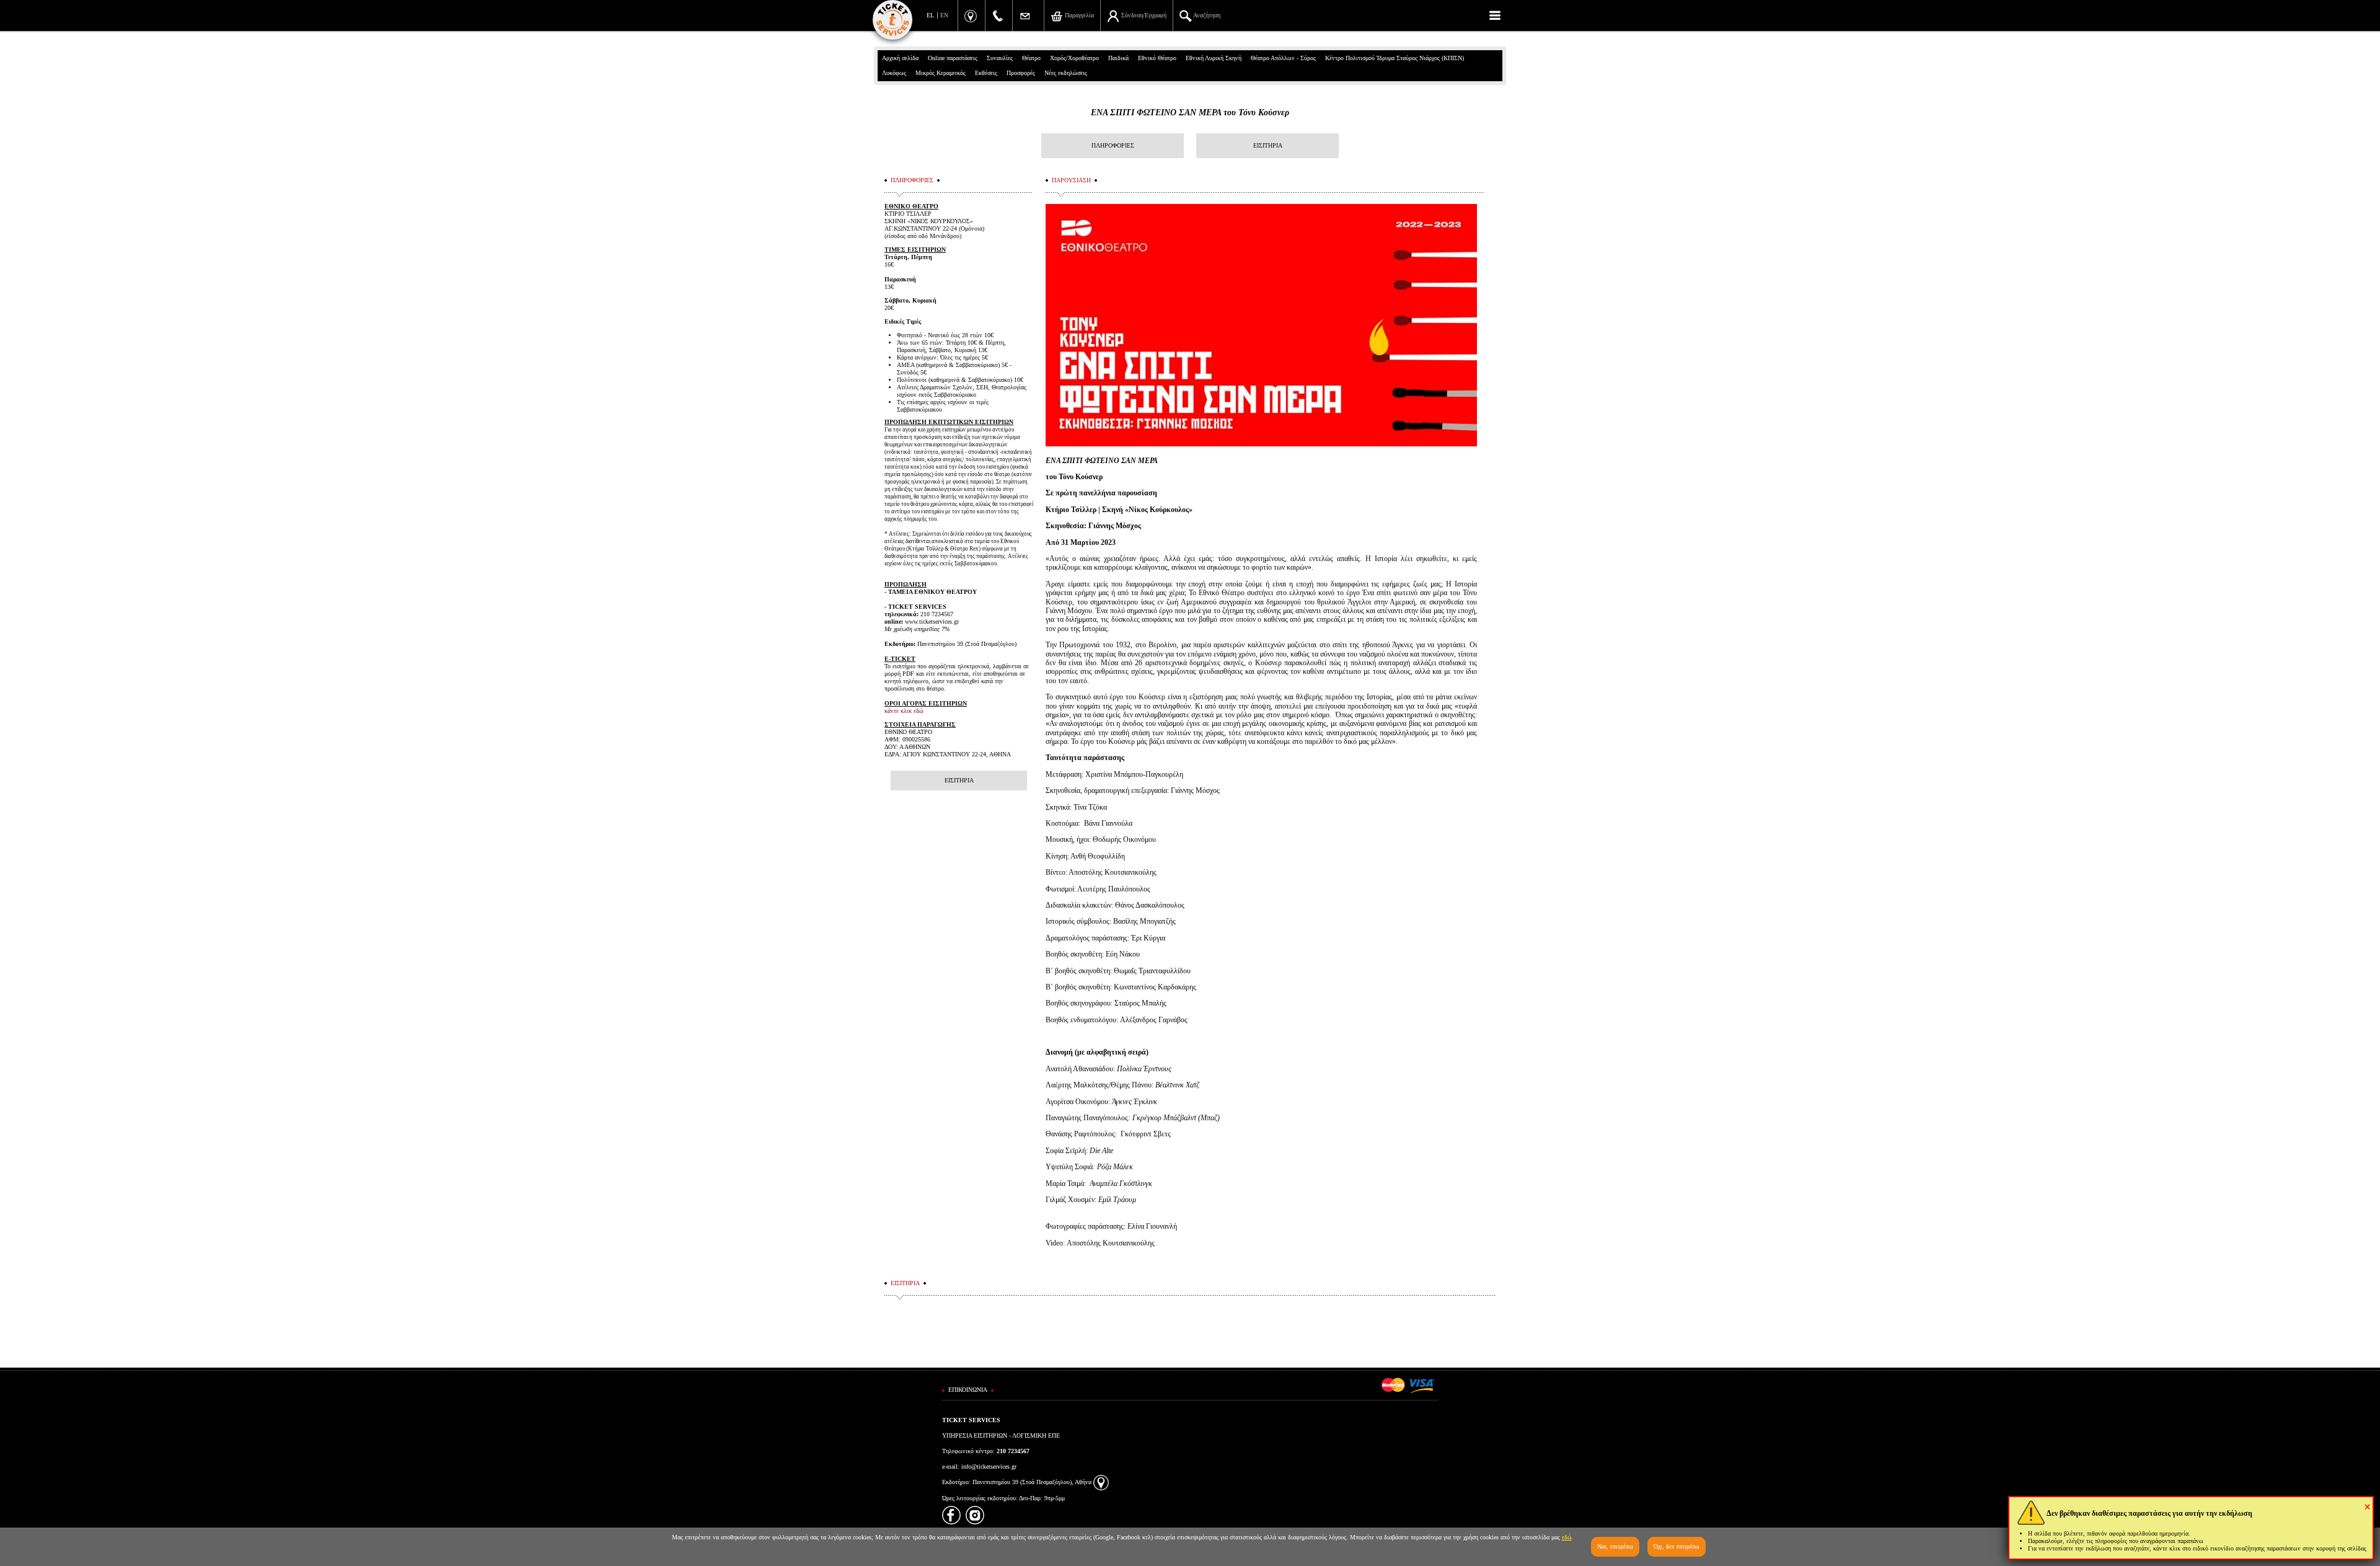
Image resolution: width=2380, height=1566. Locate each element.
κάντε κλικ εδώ (904, 711)
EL (930, 15)
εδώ (1567, 1537)
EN (944, 15)
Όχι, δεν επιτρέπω (1677, 1546)
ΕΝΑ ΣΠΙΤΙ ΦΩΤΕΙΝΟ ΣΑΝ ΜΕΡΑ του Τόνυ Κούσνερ (1190, 113)
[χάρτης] (1101, 1482)
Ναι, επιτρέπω (1615, 1546)
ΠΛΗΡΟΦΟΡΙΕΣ (1113, 145)
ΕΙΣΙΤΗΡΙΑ (1268, 145)
